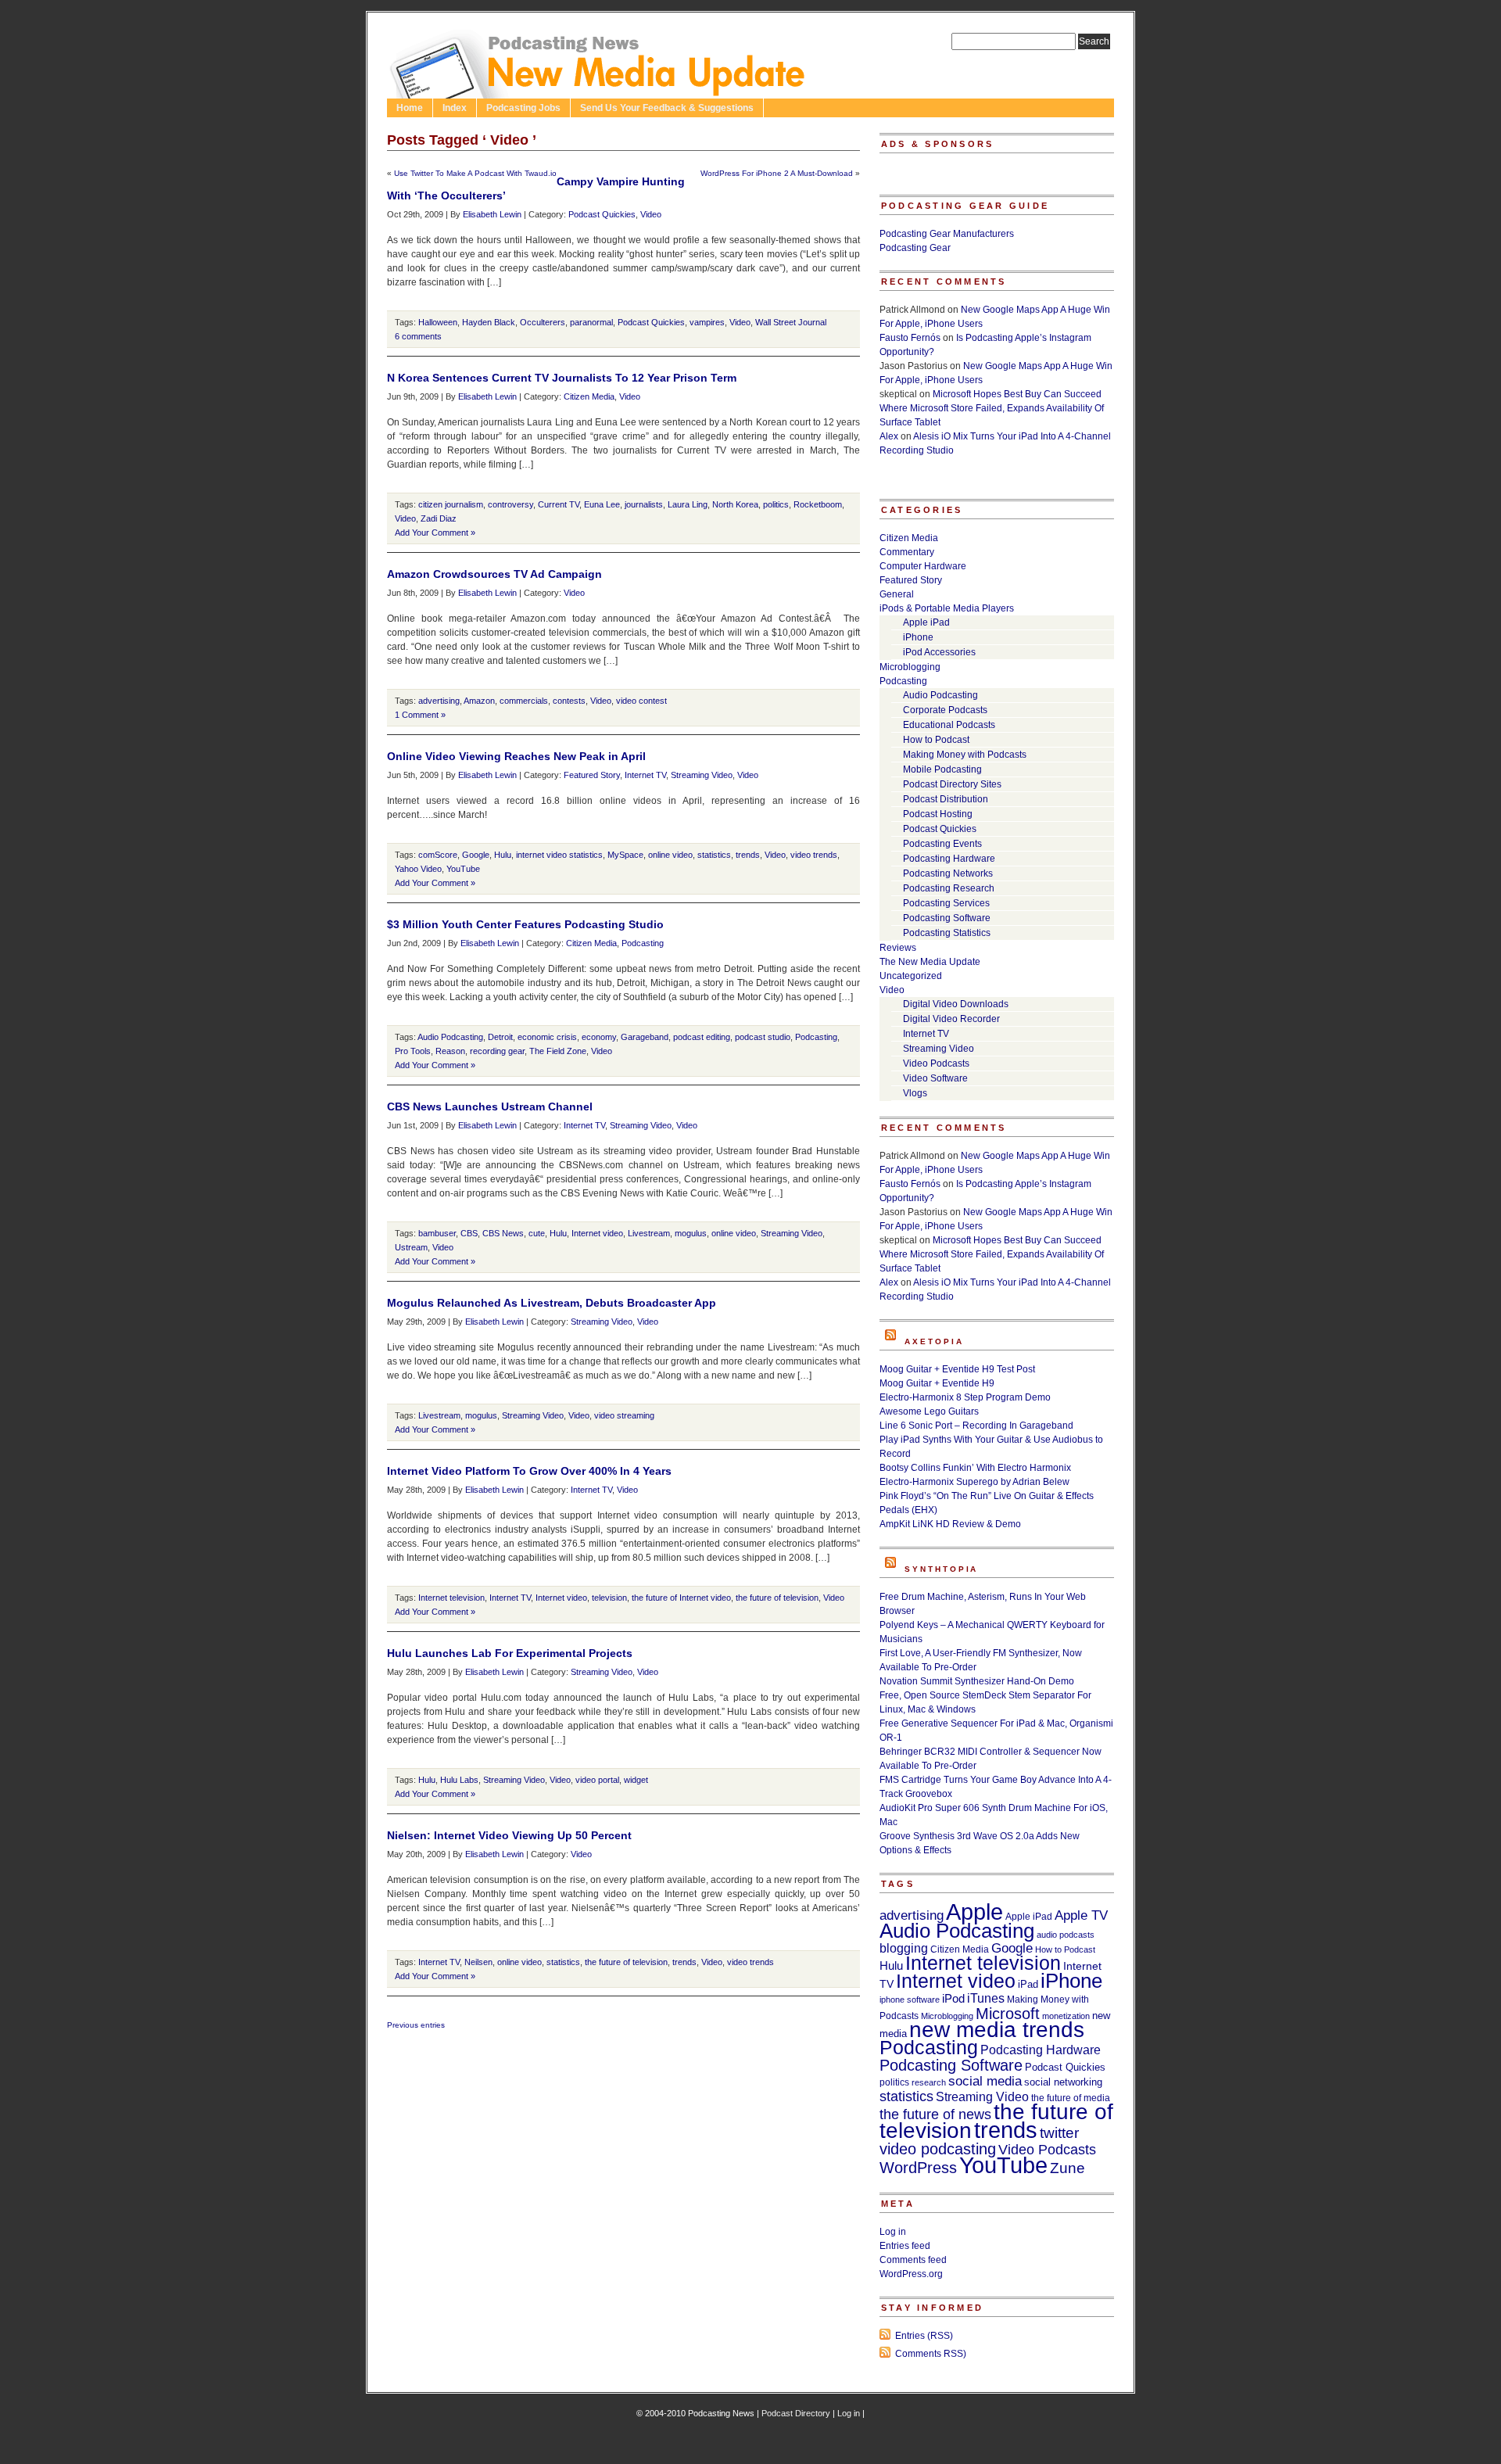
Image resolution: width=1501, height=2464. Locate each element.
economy (599, 1037)
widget (636, 1780)
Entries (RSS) (924, 2336)
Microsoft (1008, 2014)
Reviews (898, 948)
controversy (510, 504)
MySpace (625, 855)
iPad (1028, 1984)
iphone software (910, 2000)
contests (569, 701)
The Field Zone (558, 1051)
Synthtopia (941, 1569)
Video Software (935, 1078)
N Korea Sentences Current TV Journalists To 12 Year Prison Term (562, 378)
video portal (597, 1780)
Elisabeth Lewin (492, 214)
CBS (469, 1233)
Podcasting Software (947, 918)
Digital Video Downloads (956, 1004)
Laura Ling (688, 504)
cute (537, 1233)
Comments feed (913, 2260)
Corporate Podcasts (945, 710)
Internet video (597, 1233)
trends (748, 855)
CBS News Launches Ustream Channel (490, 1106)
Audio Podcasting (450, 1037)
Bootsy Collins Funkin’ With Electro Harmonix (975, 1468)
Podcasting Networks (948, 873)
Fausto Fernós (910, 338)
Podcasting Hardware (949, 859)
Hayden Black (489, 322)
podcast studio (763, 1037)
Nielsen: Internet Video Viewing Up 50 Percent (509, 1835)
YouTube (463, 869)
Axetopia (934, 1341)
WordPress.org (911, 2274)
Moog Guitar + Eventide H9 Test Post (957, 1369)
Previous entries (416, 2025)
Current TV (559, 504)
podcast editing (702, 1037)
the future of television (777, 1598)
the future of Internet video (681, 1598)
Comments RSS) (931, 2354)
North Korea (735, 504)
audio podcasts (1066, 1935)
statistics (714, 855)
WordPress (918, 2168)
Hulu (503, 855)
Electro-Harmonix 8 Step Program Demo (965, 1397)
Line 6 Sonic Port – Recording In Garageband (976, 1426)
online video (670, 855)
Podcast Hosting (938, 814)
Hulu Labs (459, 1780)
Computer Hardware (923, 566)
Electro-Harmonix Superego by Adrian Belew (974, 1482)
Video (651, 214)
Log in (893, 2232)
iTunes (986, 1998)
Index (455, 108)
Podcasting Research (949, 888)
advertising (439, 701)
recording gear (497, 1051)
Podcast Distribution (946, 799)
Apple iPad (926, 622)
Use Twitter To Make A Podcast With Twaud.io (475, 173)
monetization (1066, 2016)
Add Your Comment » (435, 533)
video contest (641, 701)
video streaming (624, 1415)
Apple (974, 1912)
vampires (707, 322)
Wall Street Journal (791, 322)
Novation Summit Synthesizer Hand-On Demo (977, 1681)
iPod (953, 1998)
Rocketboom (818, 504)
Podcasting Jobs (523, 108)
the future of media (1071, 2098)
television (609, 1598)
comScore (438, 855)
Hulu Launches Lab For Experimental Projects (510, 1653)
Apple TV (1081, 1915)
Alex (889, 436)
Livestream (649, 1233)
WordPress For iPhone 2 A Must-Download (777, 173)
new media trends (997, 2030)
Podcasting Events (942, 844)
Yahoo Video (418, 869)
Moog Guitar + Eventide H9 (937, 1383)
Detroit (500, 1037)
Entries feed (905, 2246)
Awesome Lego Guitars (929, 1411)
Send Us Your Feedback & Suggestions (667, 108)
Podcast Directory (796, 2413)
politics (776, 504)
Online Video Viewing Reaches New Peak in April (516, 756)
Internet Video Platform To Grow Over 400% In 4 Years (529, 1471)
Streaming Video (702, 775)
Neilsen (478, 1962)
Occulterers (543, 322)
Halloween (438, 322)
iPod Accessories (939, 652)
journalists (644, 504)
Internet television (451, 1598)
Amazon (479, 701)
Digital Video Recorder (951, 1019)
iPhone (918, 637)
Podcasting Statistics (947, 933)
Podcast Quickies (602, 214)
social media (985, 2081)
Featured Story (592, 775)
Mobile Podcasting (942, 769)
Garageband (645, 1037)
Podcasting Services (946, 903)
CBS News (503, 1233)
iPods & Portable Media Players (947, 608)
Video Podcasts (936, 1063)
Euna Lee (602, 504)
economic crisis (547, 1037)
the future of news (935, 2114)
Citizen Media (589, 396)
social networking (1063, 2082)
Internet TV (645, 775)
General (897, 594)
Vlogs (915, 1093)
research (929, 2082)
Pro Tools (413, 1051)
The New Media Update (930, 962)
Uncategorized (911, 976)
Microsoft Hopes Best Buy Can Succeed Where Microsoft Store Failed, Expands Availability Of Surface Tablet (992, 408)
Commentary (907, 552)
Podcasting (643, 943)
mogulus (691, 1233)
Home (410, 108)
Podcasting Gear (915, 248)
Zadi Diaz (439, 518)
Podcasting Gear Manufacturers (947, 234)
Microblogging (910, 667)
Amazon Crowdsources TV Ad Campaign (494, 574)
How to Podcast (936, 740)
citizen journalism (451, 504)
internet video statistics (559, 855)
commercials (524, 701)
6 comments (418, 336)
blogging (904, 1948)
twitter (1059, 2133)
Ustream (411, 1247)
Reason (450, 1051)
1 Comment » (420, 715)
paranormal (591, 322)
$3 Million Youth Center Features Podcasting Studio (525, 924)
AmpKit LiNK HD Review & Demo (950, 1524)
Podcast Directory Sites (952, 784)
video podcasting (938, 2149)
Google (476, 855)
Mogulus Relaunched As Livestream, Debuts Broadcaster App (552, 1303)
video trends (814, 855)
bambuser (437, 1233)
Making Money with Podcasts (965, 755)
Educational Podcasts (949, 725)
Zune (1068, 2168)
